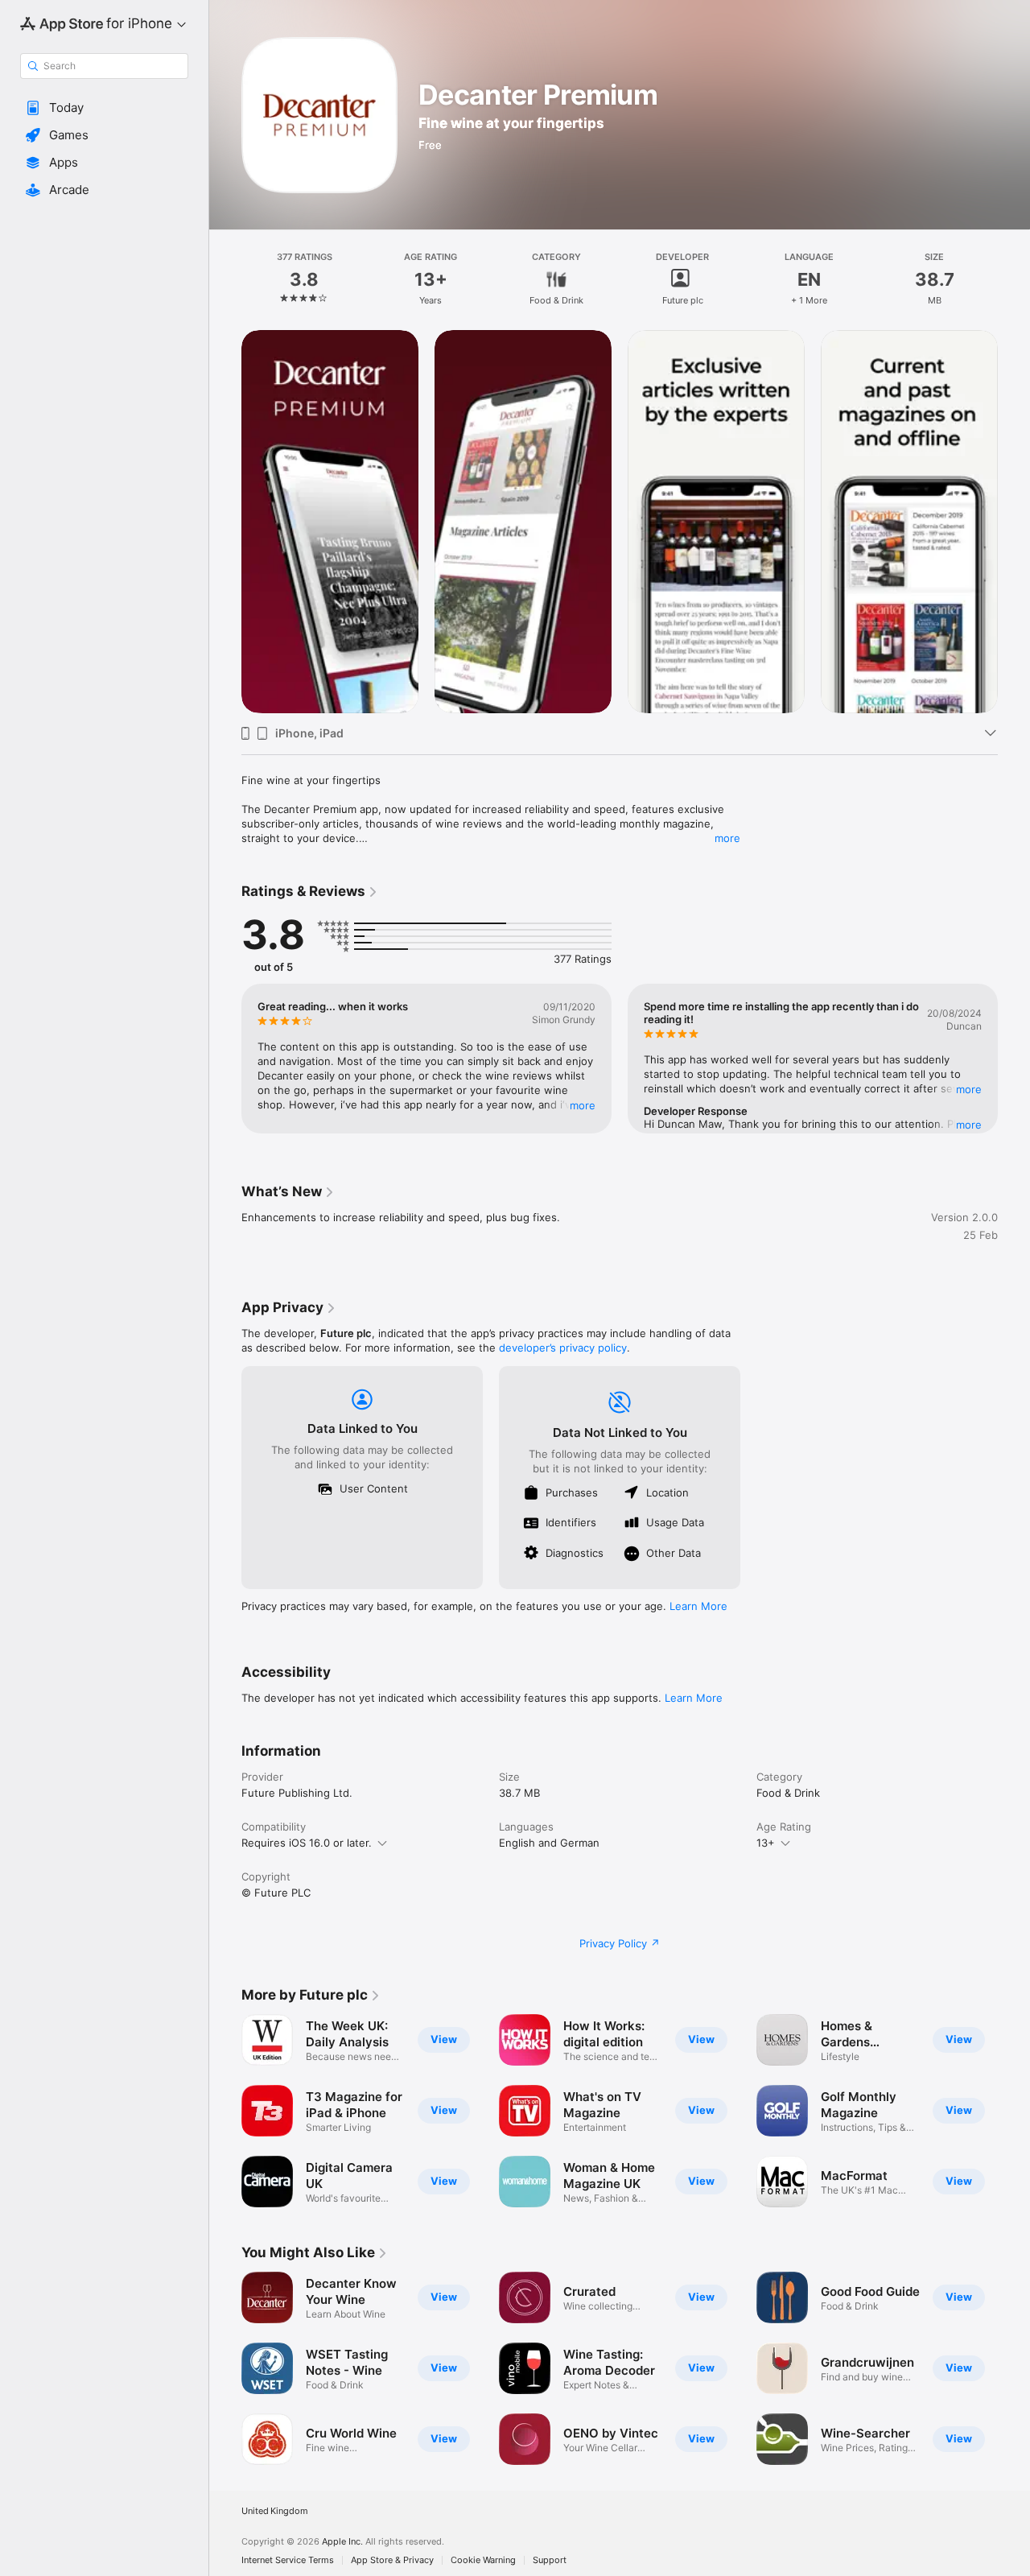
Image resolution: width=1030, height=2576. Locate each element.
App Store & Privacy (392, 2560)
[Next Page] (1014, 522)
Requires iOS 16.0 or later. (307, 1843)
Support (550, 2560)
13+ (766, 1843)
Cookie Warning (483, 2560)
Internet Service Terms (288, 2560)
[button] (104, 108)
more (727, 838)
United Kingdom (275, 2511)
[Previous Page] (225, 522)
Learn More (698, 1606)
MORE (583, 1105)
